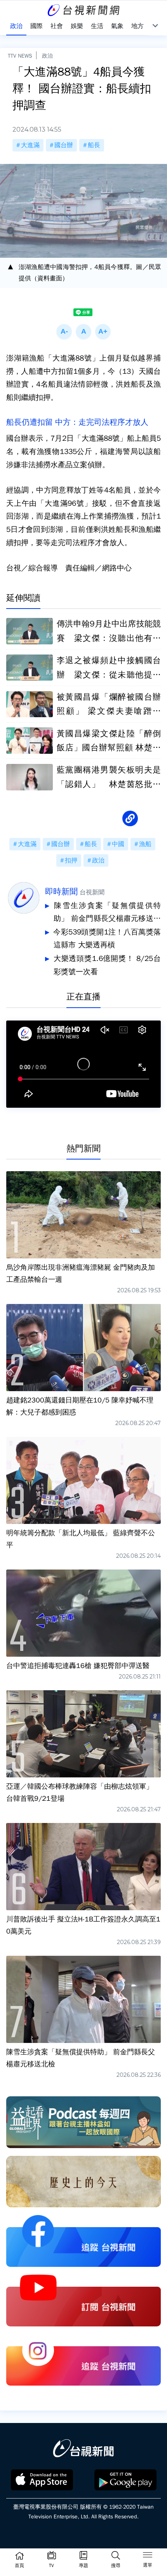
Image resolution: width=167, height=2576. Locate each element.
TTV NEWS (20, 56)
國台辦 (64, 145)
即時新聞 (61, 892)
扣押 (71, 860)
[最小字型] (64, 332)
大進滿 (30, 145)
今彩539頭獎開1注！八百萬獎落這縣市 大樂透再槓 (107, 939)
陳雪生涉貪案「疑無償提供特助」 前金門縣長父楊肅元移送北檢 (107, 913)
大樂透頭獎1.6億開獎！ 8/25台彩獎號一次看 (107, 965)
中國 (118, 844)
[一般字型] (83, 332)
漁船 (145, 844)
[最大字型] (103, 332)
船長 (94, 145)
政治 (47, 56)
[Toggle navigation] (148, 2556)
